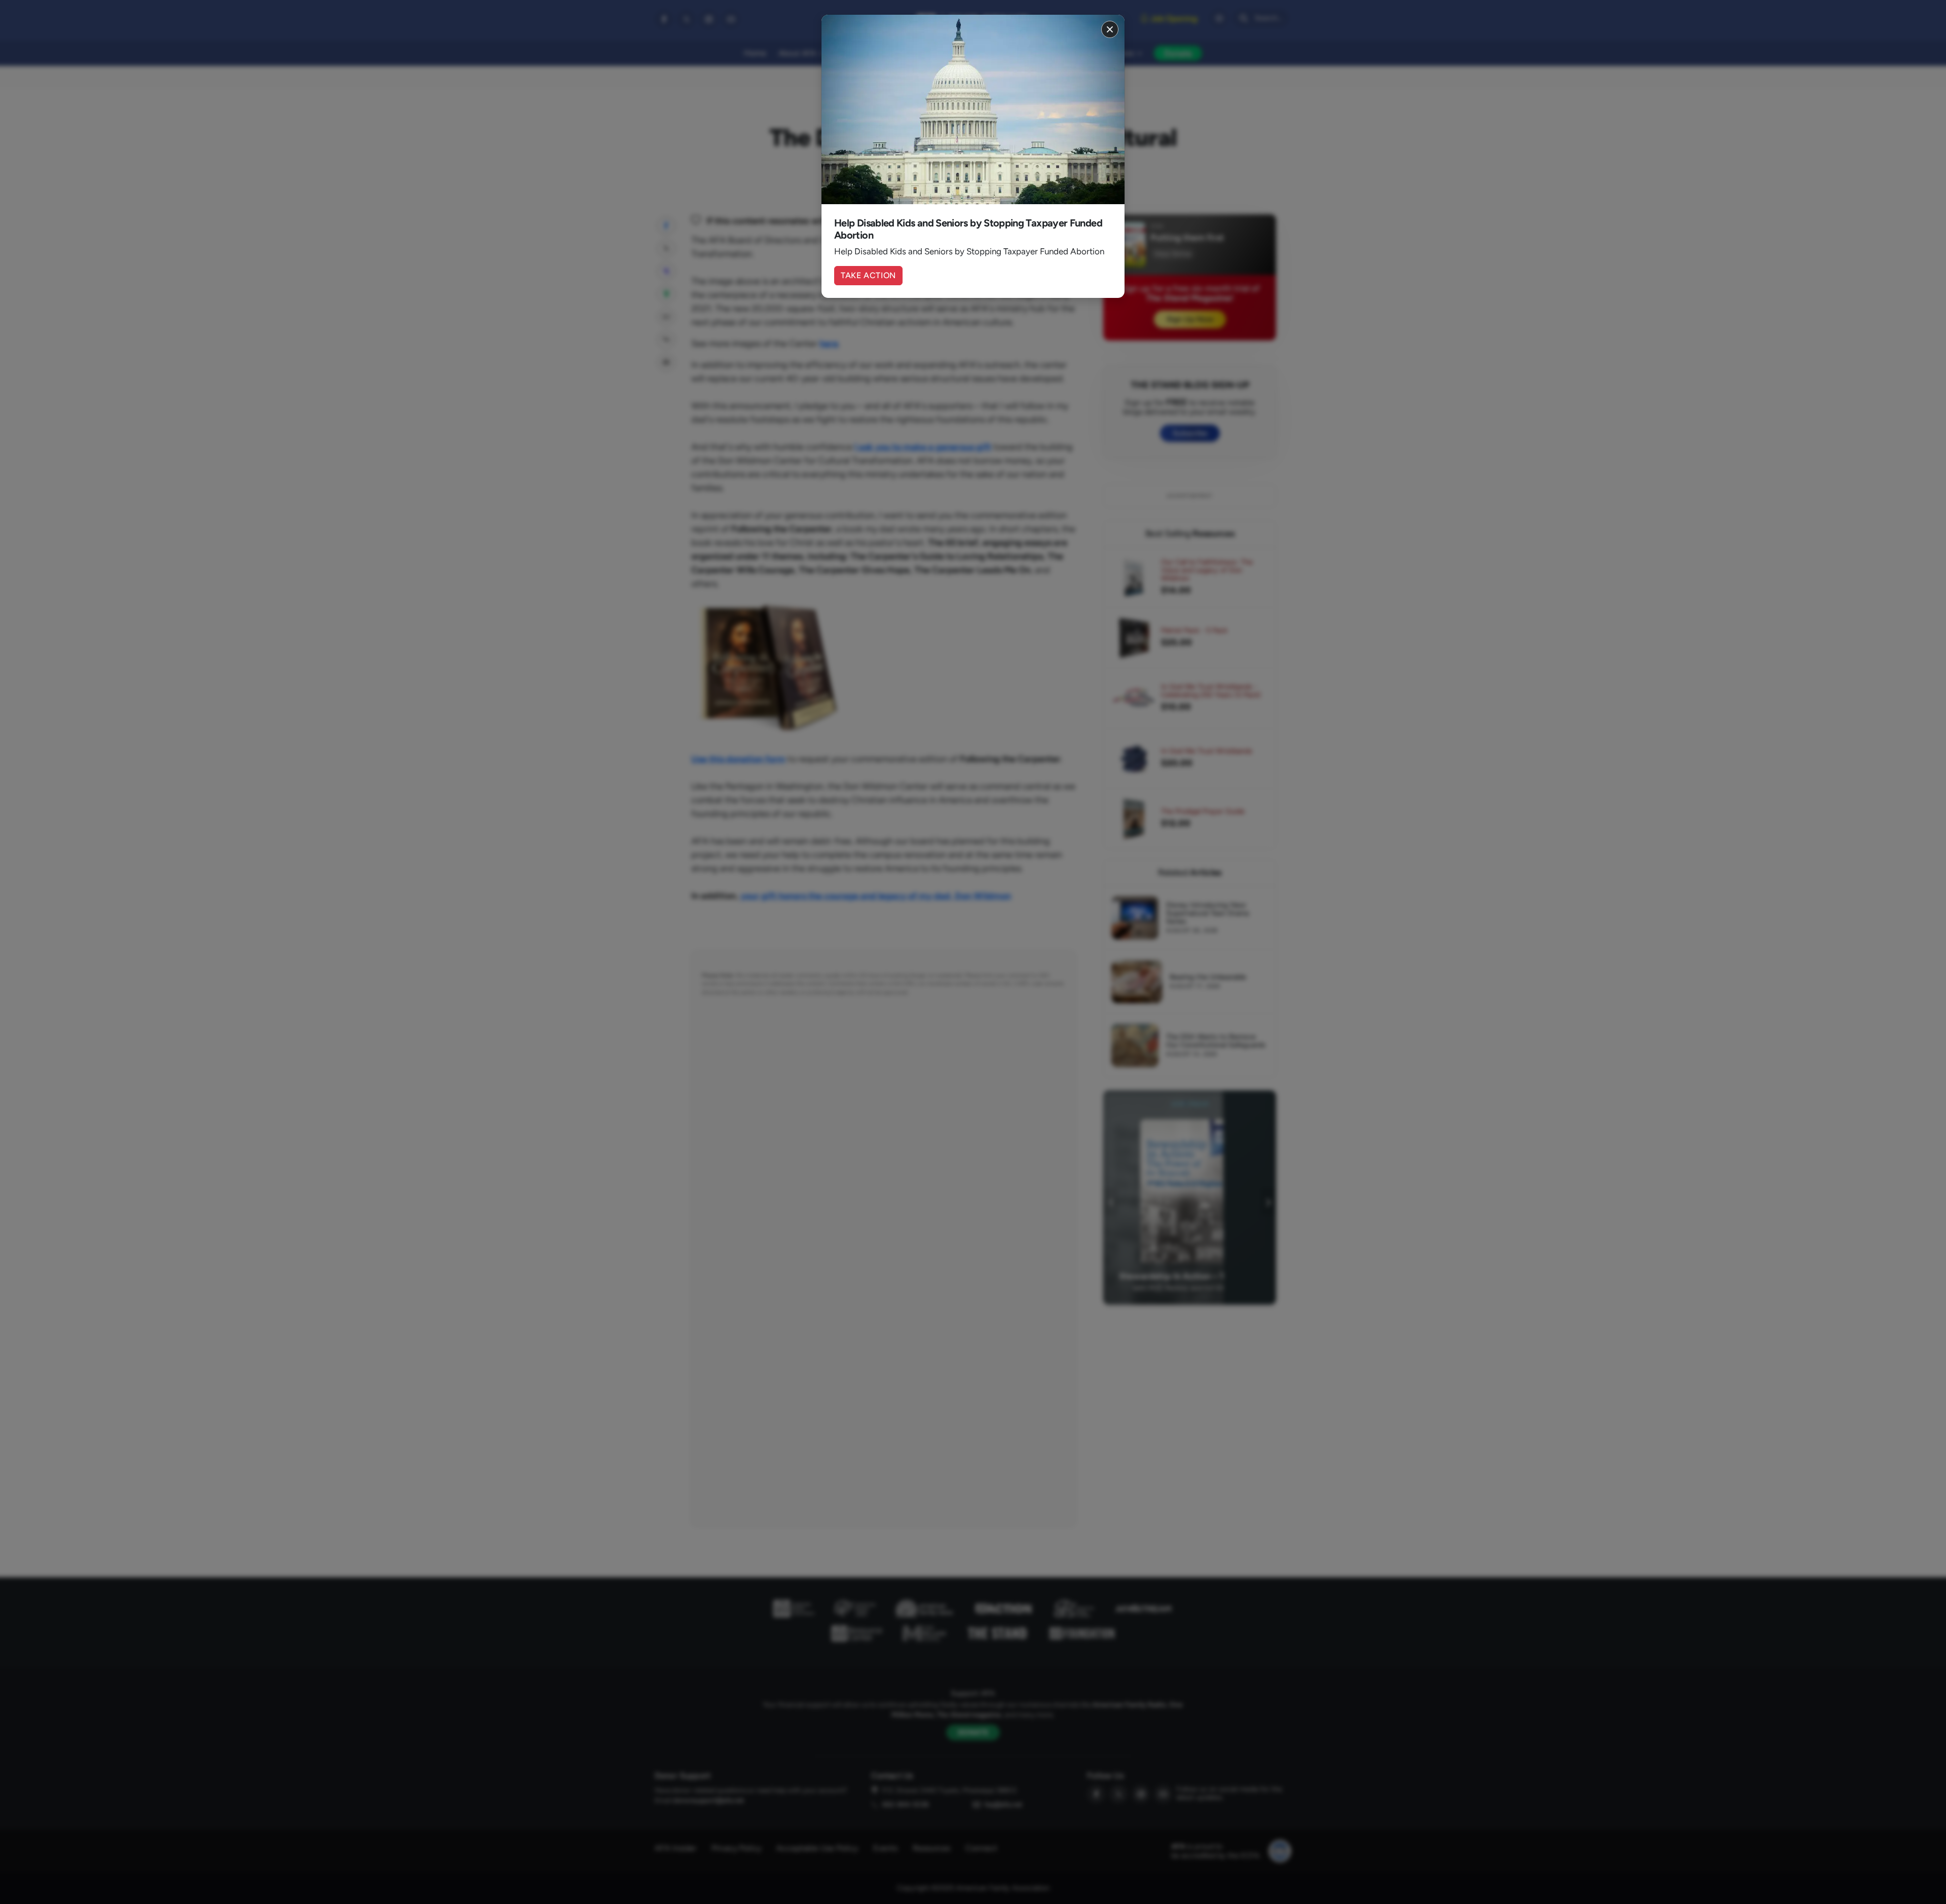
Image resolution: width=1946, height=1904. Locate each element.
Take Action (868, 275)
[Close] (1110, 29)
